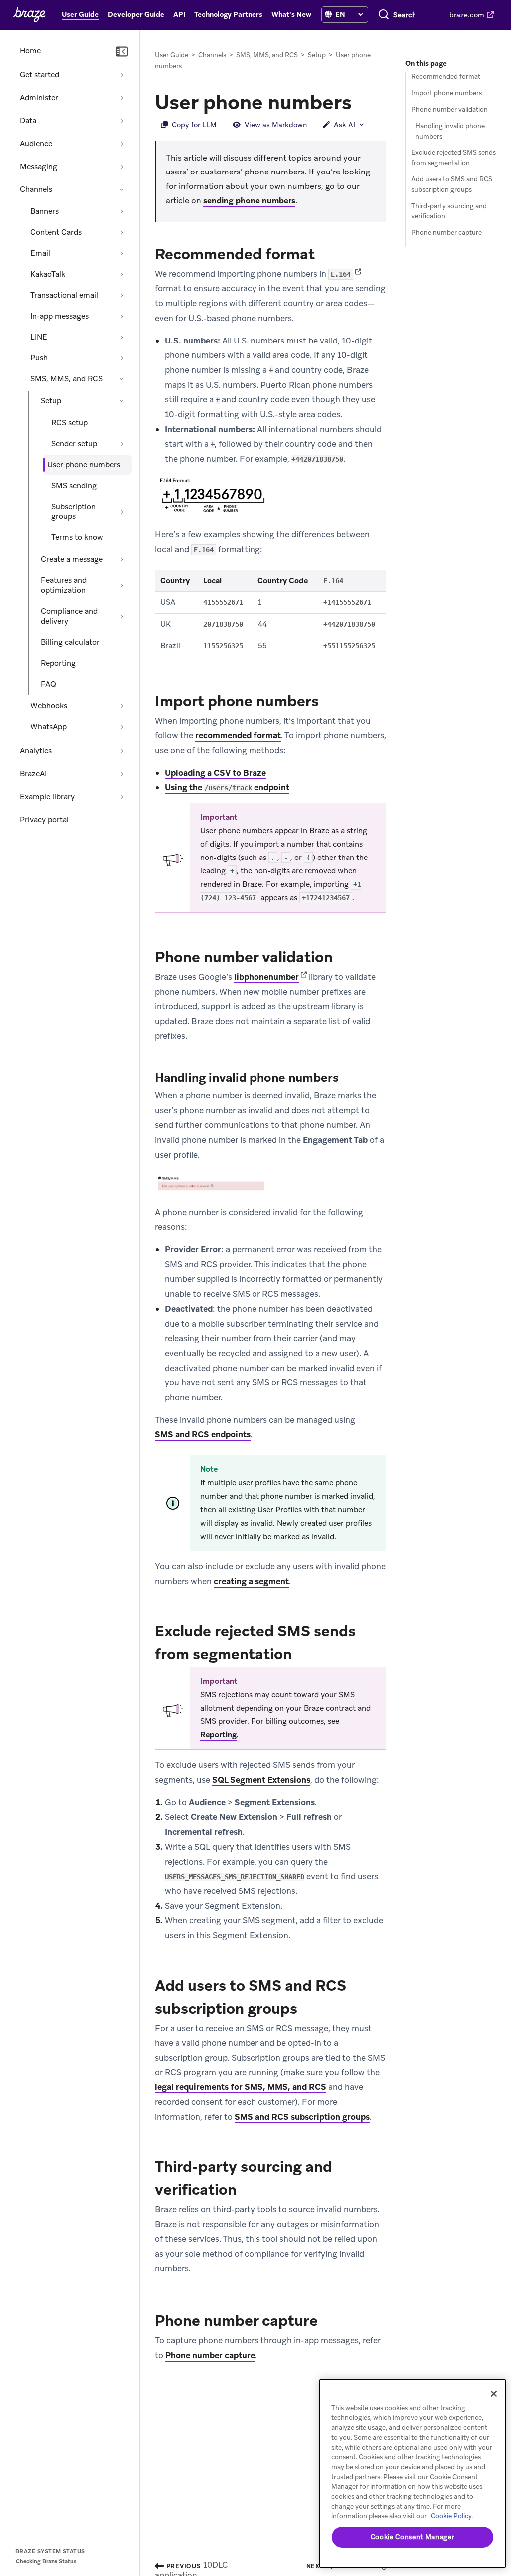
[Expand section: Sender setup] (122, 444)
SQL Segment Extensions (261, 1780)
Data (28, 121)
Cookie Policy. (452, 2516)
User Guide (171, 55)
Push (39, 358)
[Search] (384, 15)
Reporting (58, 663)
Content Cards (56, 232)
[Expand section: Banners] (122, 211)
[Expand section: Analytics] (122, 751)
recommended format (238, 735)
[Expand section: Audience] (122, 144)
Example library (47, 797)
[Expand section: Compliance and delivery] (122, 616)
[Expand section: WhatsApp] (122, 727)
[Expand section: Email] (122, 253)
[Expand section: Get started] (122, 75)
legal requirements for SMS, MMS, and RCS (241, 2087)
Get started (40, 75)
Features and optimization (64, 585)
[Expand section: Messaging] (122, 167)
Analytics (36, 751)
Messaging (39, 167)
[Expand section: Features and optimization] (122, 585)
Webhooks (49, 706)
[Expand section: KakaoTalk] (122, 274)
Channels (36, 189)
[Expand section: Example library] (122, 797)
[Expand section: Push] (122, 358)
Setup (51, 401)
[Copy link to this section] (362, 101)
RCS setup (70, 423)
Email (40, 253)
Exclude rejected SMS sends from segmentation (453, 158)
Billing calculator (70, 642)
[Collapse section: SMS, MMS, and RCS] (122, 379)
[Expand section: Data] (122, 121)
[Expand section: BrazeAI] (122, 774)
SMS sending (74, 486)
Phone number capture (210, 2355)
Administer (39, 98)
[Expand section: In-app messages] (122, 316)
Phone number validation (449, 109)
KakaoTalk (48, 274)
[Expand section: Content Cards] (122, 232)
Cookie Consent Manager (412, 2537)
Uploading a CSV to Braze (215, 773)
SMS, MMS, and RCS (67, 379)
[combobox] (404, 15)
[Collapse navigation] (122, 52)
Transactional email (64, 295)
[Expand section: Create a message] (122, 559)
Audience (36, 144)
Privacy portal (44, 820)
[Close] (494, 2394)
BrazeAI (33, 774)
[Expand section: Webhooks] (122, 706)
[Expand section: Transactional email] (122, 295)
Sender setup (74, 444)
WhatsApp (49, 727)
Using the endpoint (227, 787)
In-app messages (60, 316)
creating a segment (251, 1581)
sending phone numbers (249, 201)
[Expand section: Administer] (122, 98)
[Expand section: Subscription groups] (122, 512)
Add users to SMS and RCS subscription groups (452, 184)
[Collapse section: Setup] (122, 401)
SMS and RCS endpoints (203, 1434)
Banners (45, 211)
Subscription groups (74, 512)
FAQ (49, 684)
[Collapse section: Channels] (122, 189)
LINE (39, 337)
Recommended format (446, 77)
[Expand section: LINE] (122, 337)
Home (30, 51)
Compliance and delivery (69, 616)
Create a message (72, 559)
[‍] (328, 15)
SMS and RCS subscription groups (302, 2117)
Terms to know (77, 537)
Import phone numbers (446, 93)
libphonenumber (266, 977)
